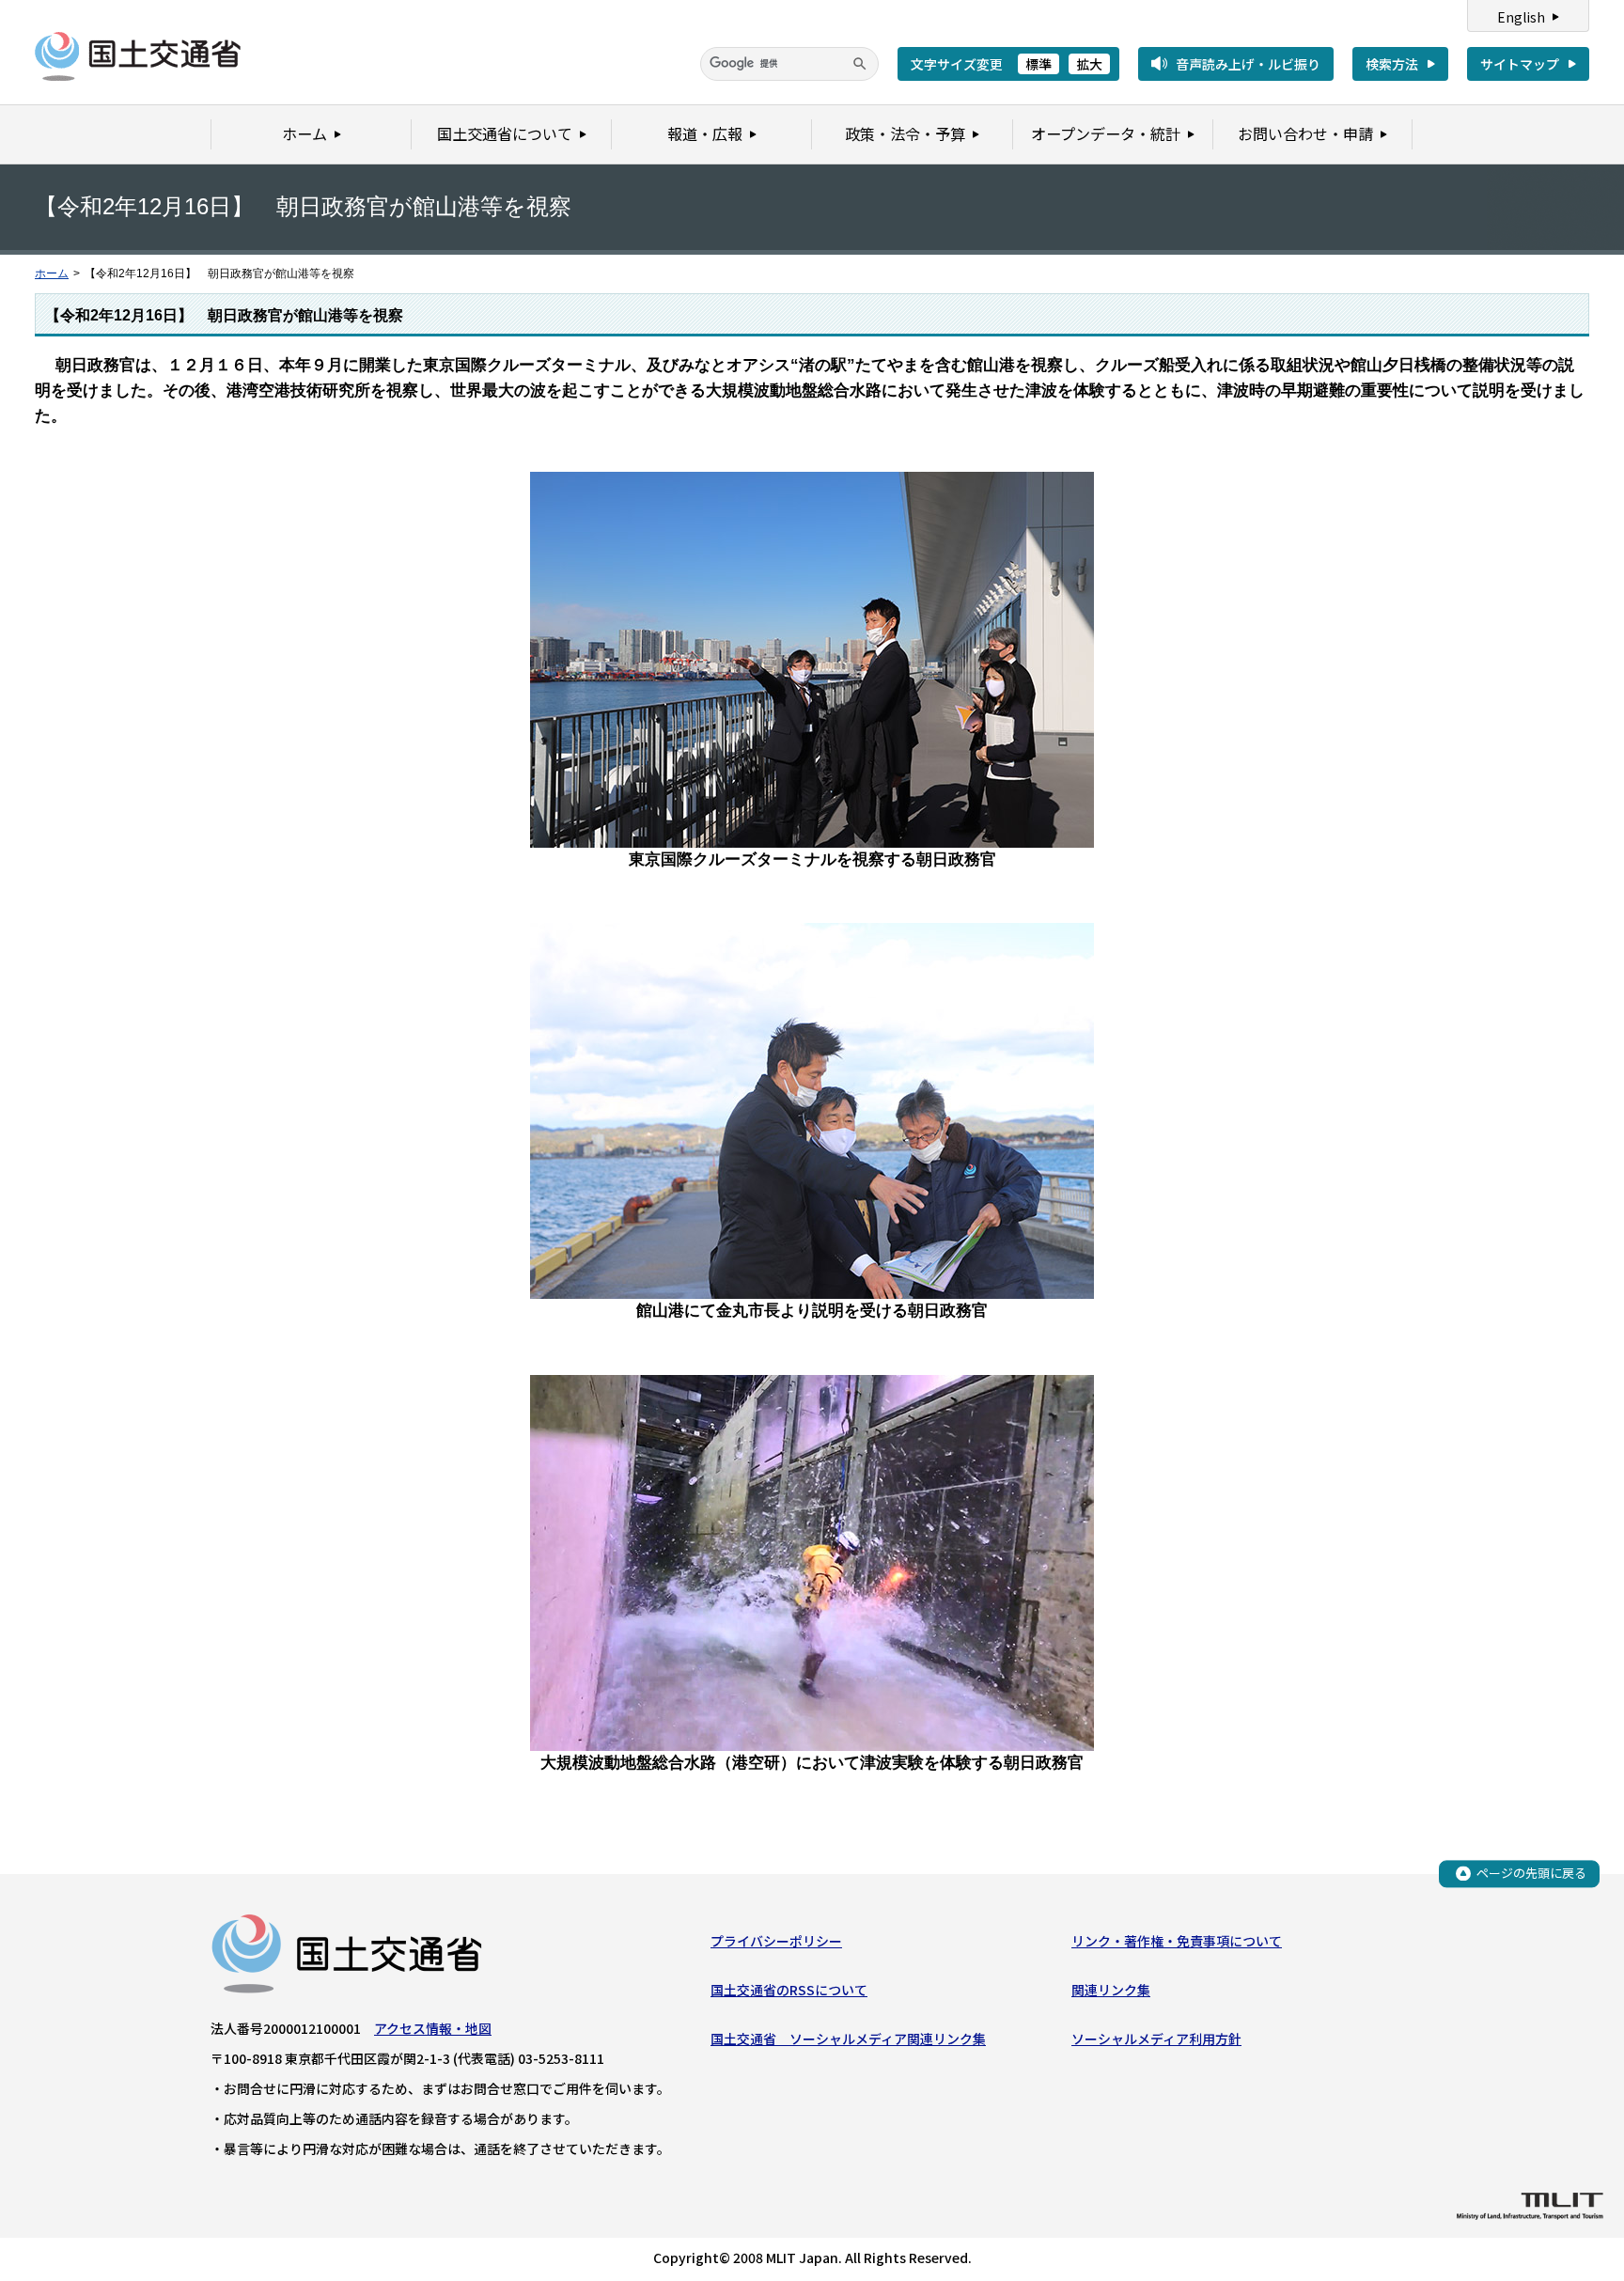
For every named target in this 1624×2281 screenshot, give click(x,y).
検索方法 (1392, 64)
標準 (1038, 64)
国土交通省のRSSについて (789, 1990)
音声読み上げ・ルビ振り (1248, 64)
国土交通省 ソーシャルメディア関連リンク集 (848, 2039)
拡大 (1089, 64)
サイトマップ (1520, 64)
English (1521, 17)
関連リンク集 (1111, 1990)
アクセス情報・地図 (433, 2028)
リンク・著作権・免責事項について (1177, 1941)
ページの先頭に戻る (1531, 1873)
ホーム (52, 273)
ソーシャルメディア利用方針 (1156, 2039)
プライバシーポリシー (776, 1941)
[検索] (860, 64)
